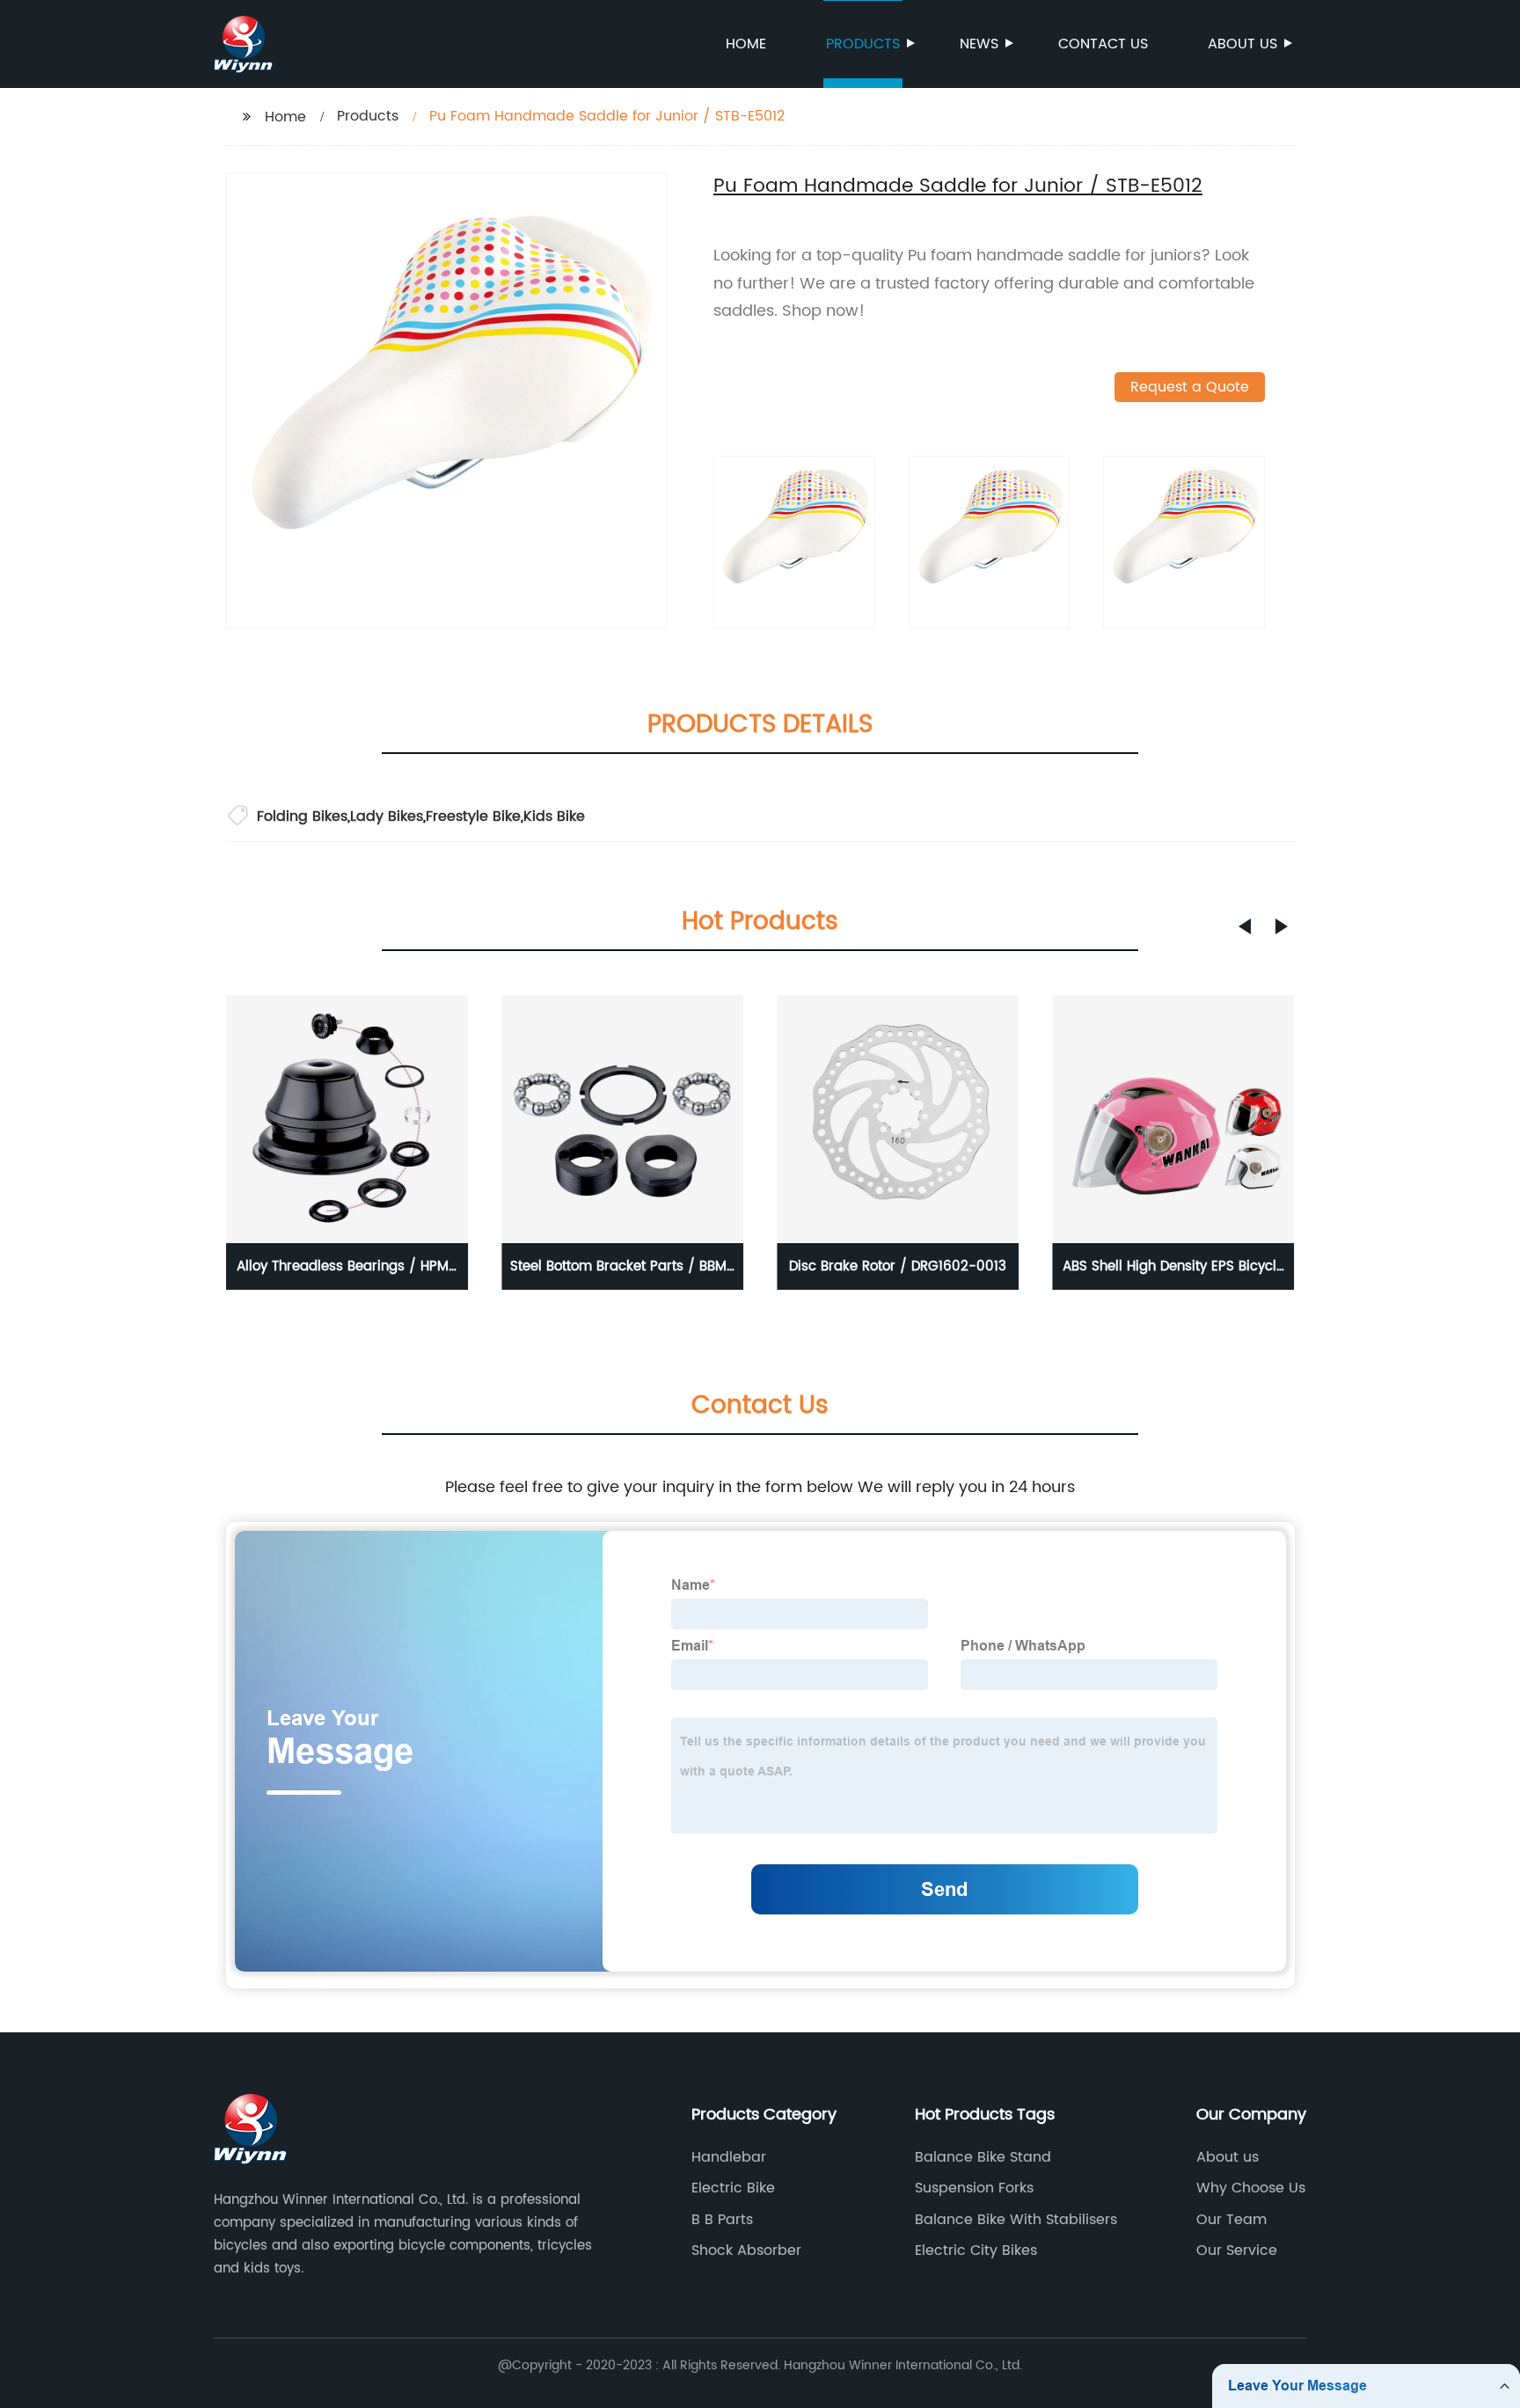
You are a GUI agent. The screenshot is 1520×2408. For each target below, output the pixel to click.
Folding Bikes (302, 816)
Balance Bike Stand (983, 2157)
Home (746, 44)
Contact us (1103, 44)
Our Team (1231, 2220)
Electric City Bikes (976, 2251)
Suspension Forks (974, 2188)
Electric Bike (733, 2188)
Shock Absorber (746, 2251)
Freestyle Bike (473, 816)
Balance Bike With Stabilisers (1016, 2220)
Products (863, 44)
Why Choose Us (1251, 2188)
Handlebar (729, 2157)
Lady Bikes (387, 816)
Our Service (1237, 2251)
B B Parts (722, 2220)
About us (1242, 44)
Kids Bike (554, 816)
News (979, 44)
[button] (1245, 926)
